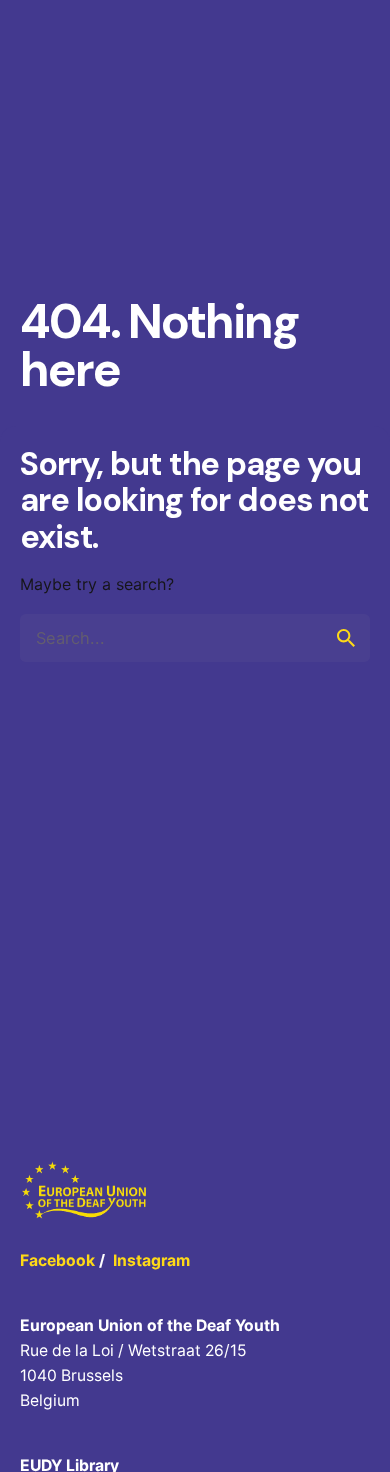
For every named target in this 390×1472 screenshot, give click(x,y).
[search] (346, 638)
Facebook (57, 1260)
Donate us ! (316, 88)
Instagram (151, 1260)
